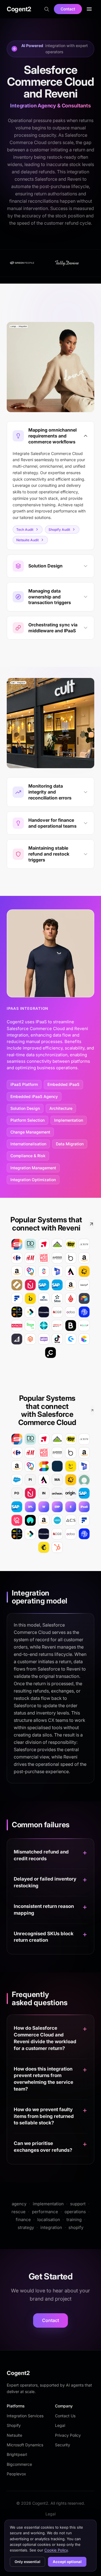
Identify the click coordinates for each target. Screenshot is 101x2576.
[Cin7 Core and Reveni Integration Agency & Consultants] (84, 1312)
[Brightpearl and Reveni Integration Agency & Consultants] (71, 1325)
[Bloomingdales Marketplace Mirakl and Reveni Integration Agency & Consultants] (71, 1258)
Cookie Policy (56, 2550)
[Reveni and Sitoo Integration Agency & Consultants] (57, 1298)
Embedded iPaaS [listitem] (63, 1084)
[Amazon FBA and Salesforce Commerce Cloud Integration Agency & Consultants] (84, 1453)
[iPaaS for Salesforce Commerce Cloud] (84, 1507)
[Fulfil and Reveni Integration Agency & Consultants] (17, 1298)
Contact (68, 9)
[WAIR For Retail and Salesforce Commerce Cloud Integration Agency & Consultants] (30, 1520)
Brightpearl (17, 2454)
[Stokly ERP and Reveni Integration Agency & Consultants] (30, 1271)
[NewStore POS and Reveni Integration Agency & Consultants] (30, 1285)
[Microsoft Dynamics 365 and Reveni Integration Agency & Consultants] (57, 1271)
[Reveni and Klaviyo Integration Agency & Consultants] (84, 1285)
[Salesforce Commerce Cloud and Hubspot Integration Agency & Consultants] (57, 1547)
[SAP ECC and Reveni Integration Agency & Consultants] (44, 1285)
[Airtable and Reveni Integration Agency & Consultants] (84, 1298)
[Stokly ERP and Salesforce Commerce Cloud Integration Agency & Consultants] (30, 1466)
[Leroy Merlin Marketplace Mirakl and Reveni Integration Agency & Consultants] (57, 1244)
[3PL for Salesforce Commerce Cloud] (30, 1507)
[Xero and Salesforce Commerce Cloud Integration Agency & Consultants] (57, 1520)
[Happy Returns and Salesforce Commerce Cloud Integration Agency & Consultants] (71, 1466)
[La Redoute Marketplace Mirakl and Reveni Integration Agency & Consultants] (44, 1258)
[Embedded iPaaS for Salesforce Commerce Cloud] (71, 1507)
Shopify (14, 2425)
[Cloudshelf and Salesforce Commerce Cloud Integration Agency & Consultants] (17, 1520)
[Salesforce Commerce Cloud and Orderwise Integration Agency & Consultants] (30, 1534)
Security (63, 2445)
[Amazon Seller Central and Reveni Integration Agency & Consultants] (71, 1285)
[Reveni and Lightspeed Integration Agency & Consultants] (71, 1298)
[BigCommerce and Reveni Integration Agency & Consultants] (17, 1339)
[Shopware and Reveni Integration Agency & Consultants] (71, 1339)
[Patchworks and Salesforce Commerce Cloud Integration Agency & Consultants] (71, 1480)
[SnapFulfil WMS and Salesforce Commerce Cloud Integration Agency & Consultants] (44, 1466)
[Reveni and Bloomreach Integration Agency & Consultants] (30, 1298)
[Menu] (89, 9)
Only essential (27, 2562)
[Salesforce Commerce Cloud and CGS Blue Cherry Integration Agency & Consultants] (57, 1534)
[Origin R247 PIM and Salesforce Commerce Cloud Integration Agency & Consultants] (71, 1493)
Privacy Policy (68, 2435)
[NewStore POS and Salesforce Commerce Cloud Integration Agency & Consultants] (30, 1493)
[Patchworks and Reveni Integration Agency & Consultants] (84, 1271)
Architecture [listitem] (61, 1108)
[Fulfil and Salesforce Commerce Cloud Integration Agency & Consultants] (84, 1520)
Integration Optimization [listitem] (33, 1180)
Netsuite (14, 2435)
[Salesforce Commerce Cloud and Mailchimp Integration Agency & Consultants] (44, 1547)
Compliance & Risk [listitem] (28, 1156)
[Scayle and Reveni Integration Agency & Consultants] (84, 1325)
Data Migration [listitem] (70, 1144)
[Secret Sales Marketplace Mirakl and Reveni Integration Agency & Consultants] (17, 1244)
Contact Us (65, 2416)
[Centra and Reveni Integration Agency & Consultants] (50, 1353)
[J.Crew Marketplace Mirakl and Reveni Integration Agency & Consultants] (84, 1244)
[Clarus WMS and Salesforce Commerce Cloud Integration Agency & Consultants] (57, 1466)
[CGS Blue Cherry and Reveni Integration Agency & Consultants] (57, 1312)
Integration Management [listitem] (33, 1168)
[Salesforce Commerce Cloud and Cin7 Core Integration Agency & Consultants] (84, 1534)
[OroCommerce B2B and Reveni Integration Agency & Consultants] (17, 1285)
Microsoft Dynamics (25, 2445)
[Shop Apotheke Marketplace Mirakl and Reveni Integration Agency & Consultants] (44, 1244)
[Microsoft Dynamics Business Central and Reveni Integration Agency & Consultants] (44, 1325)
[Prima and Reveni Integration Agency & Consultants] (17, 1312)
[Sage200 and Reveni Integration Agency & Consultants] (30, 1325)
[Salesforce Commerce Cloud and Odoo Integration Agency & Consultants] (71, 1534)
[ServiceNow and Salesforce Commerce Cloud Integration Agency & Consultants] (84, 1480)
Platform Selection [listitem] (27, 1120)
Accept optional (67, 2562)
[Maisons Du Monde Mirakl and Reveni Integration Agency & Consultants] (57, 1258)
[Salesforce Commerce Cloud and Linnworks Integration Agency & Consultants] (44, 1534)
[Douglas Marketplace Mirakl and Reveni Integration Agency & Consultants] (30, 1244)
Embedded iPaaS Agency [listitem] (34, 1096)
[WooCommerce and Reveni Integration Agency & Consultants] (44, 1339)
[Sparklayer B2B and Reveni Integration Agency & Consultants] (44, 1271)
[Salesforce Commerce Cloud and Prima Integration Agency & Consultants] (17, 1534)
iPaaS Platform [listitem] (24, 1084)
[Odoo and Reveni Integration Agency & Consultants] (71, 1312)
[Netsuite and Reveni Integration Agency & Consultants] (57, 1325)
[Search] (47, 9)
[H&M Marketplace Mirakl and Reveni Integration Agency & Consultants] (30, 1258)
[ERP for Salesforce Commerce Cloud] (57, 1507)
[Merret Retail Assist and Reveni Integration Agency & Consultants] (71, 1271)
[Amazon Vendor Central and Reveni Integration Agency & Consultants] (17, 1271)
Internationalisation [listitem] (28, 1144)
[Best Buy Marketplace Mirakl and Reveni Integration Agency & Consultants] (71, 1244)
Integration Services (25, 2416)
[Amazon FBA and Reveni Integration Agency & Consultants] (84, 1258)
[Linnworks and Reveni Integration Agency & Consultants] (44, 1312)
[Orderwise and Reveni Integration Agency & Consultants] (30, 1312)
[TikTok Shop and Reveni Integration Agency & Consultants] (57, 1339)
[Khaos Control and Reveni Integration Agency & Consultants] (17, 1325)
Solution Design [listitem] (25, 1108)
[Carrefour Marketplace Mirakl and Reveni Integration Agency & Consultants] (17, 1258)
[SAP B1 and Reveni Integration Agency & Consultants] (57, 1285)
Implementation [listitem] (69, 1120)
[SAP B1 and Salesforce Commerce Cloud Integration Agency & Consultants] (17, 1507)
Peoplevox (16, 2474)
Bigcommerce (19, 2464)
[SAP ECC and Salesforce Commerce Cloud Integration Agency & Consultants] (84, 1493)
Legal (60, 2425)
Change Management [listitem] (30, 1132)
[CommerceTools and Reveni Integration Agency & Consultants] (84, 1339)
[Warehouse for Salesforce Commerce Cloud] (44, 1507)
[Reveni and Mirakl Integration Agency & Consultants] (44, 1298)
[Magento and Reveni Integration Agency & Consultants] (30, 1339)
